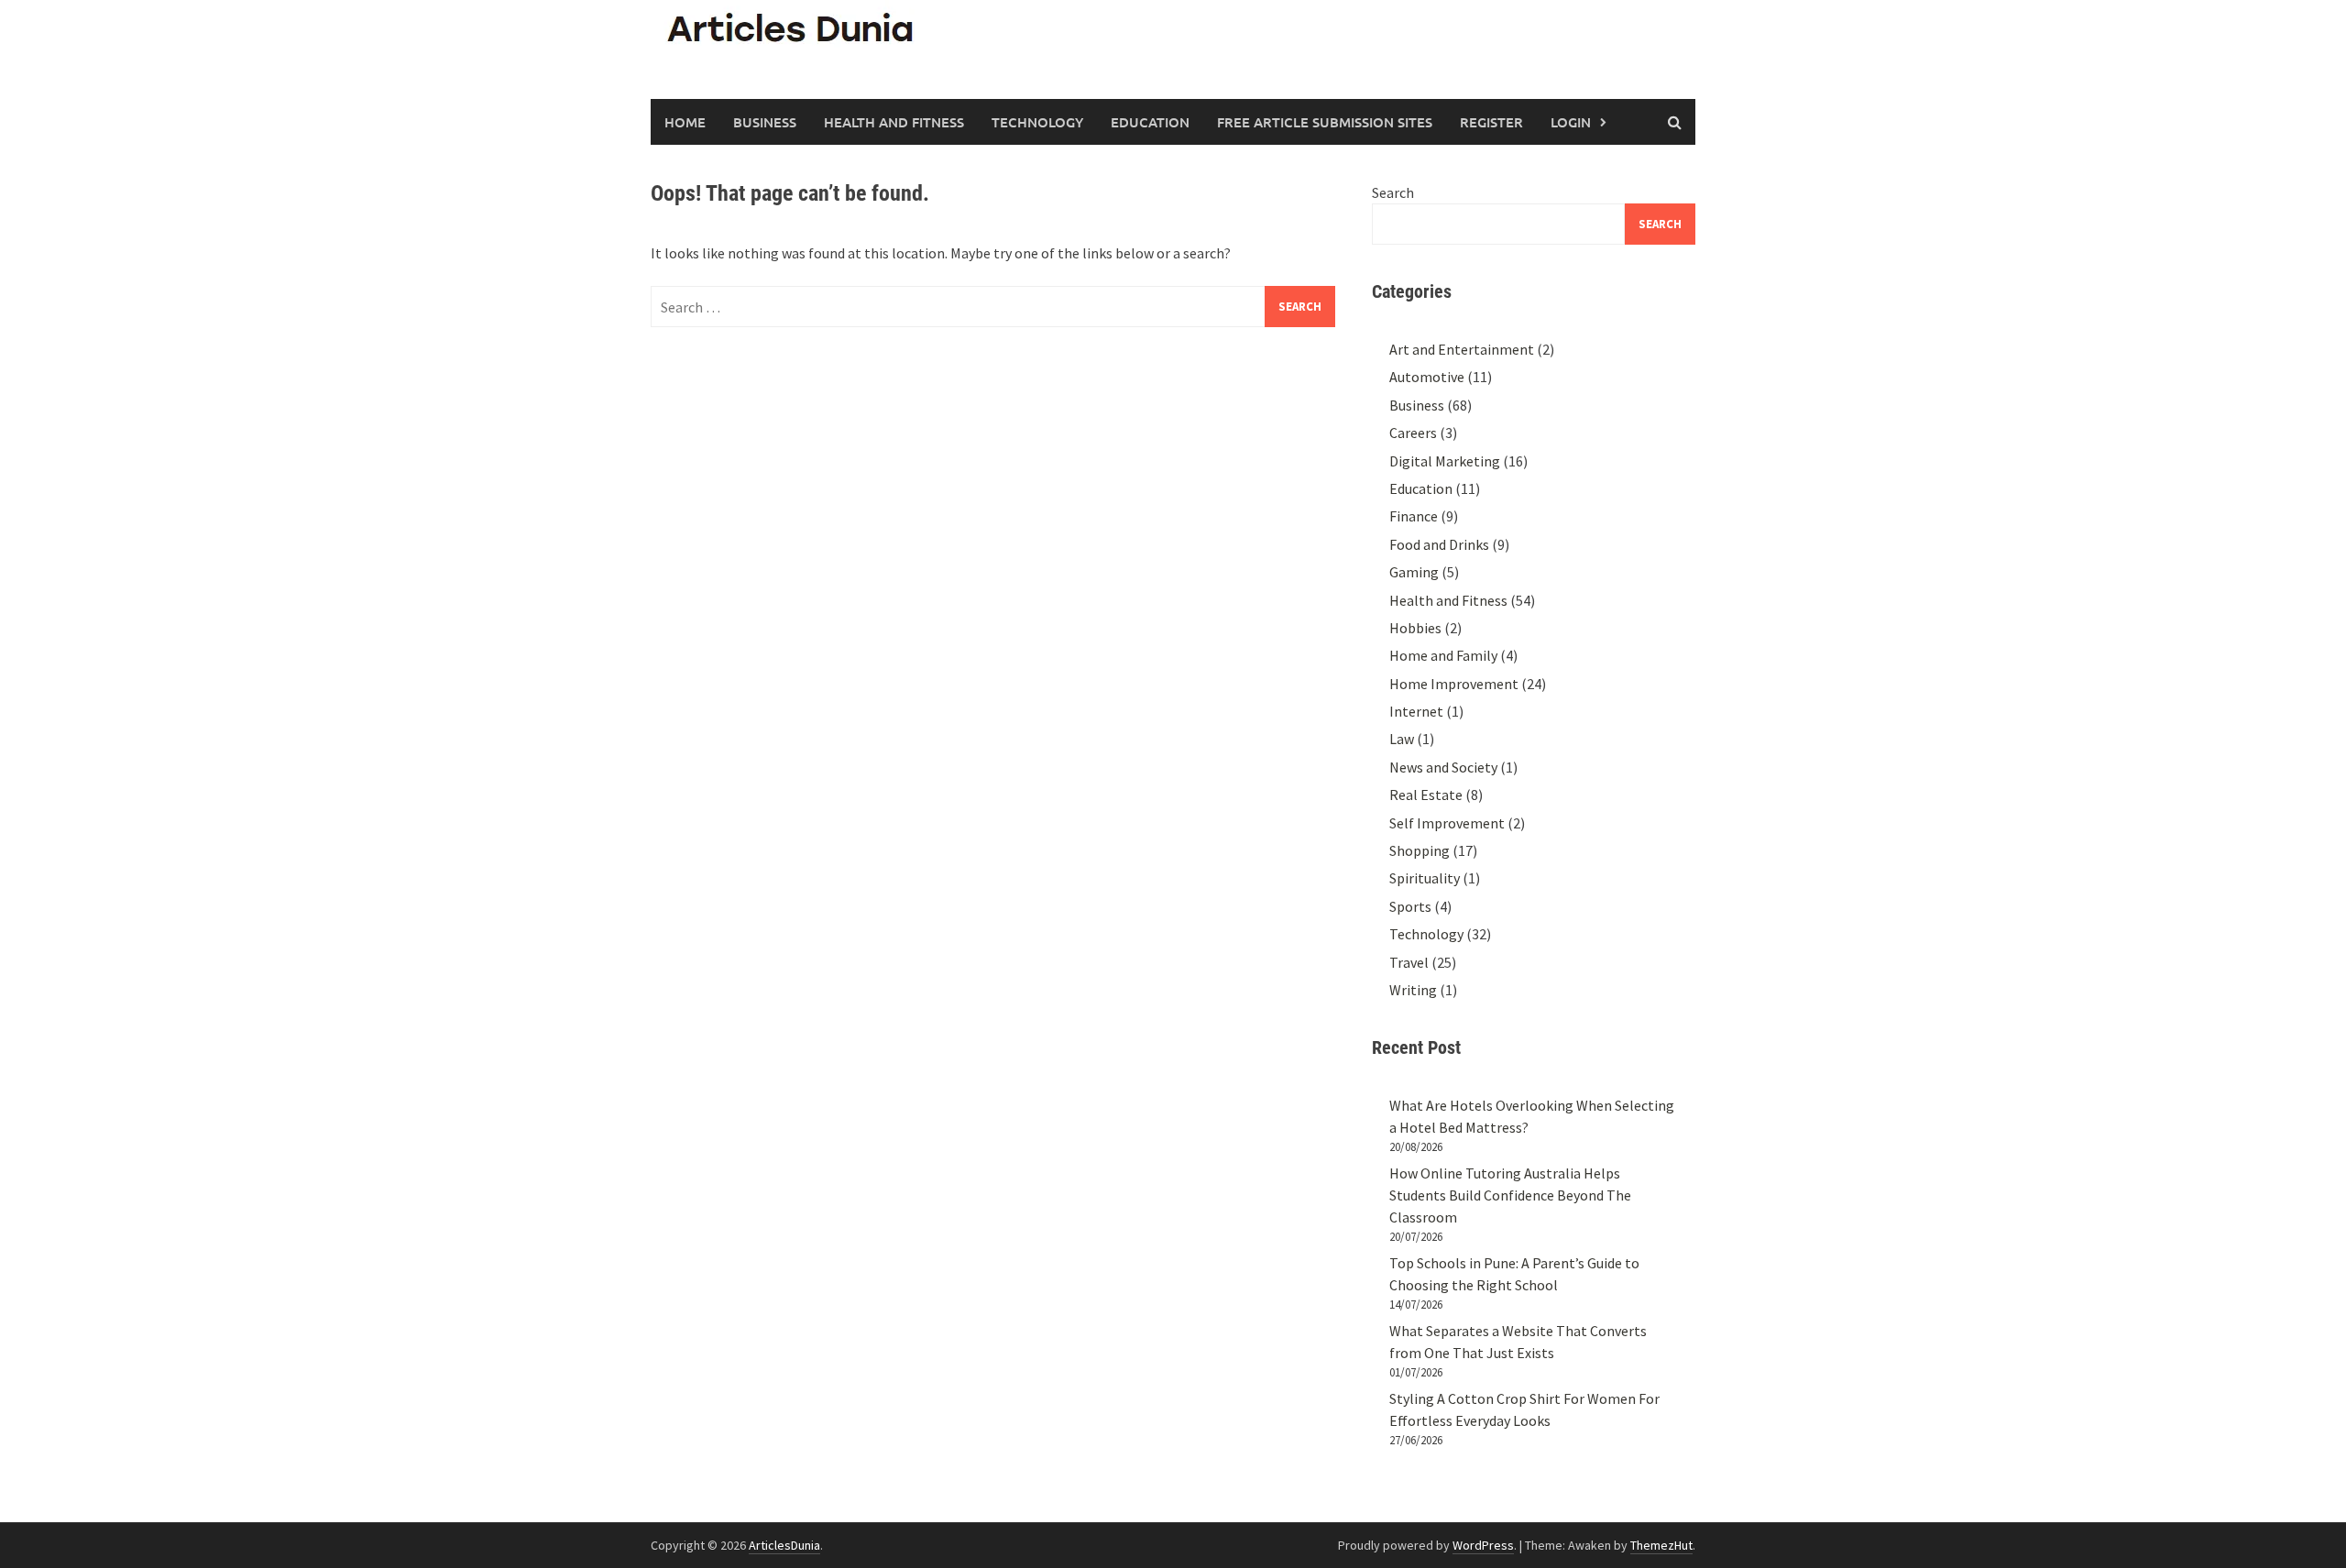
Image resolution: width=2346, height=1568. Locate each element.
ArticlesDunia (784, 1545)
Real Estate (1426, 795)
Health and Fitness (894, 122)
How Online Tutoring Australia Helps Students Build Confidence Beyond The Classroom (1510, 1195)
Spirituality (1425, 878)
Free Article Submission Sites (1325, 122)
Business (765, 122)
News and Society (1443, 767)
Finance (1414, 516)
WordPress (1483, 1545)
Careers (1413, 433)
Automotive (1427, 377)
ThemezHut (1661, 1545)
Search (1393, 192)
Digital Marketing (1445, 461)
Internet (1416, 711)
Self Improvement (1447, 823)
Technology (1037, 122)
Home (685, 122)
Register (1491, 122)
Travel (1409, 962)
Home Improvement (1454, 684)
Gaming (1414, 572)
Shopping (1420, 850)
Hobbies (1415, 628)
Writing (1413, 990)
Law (1402, 739)
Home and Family (1443, 655)
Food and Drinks (1439, 544)
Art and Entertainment (1462, 349)
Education (1150, 122)
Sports (1410, 906)
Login (1571, 122)
